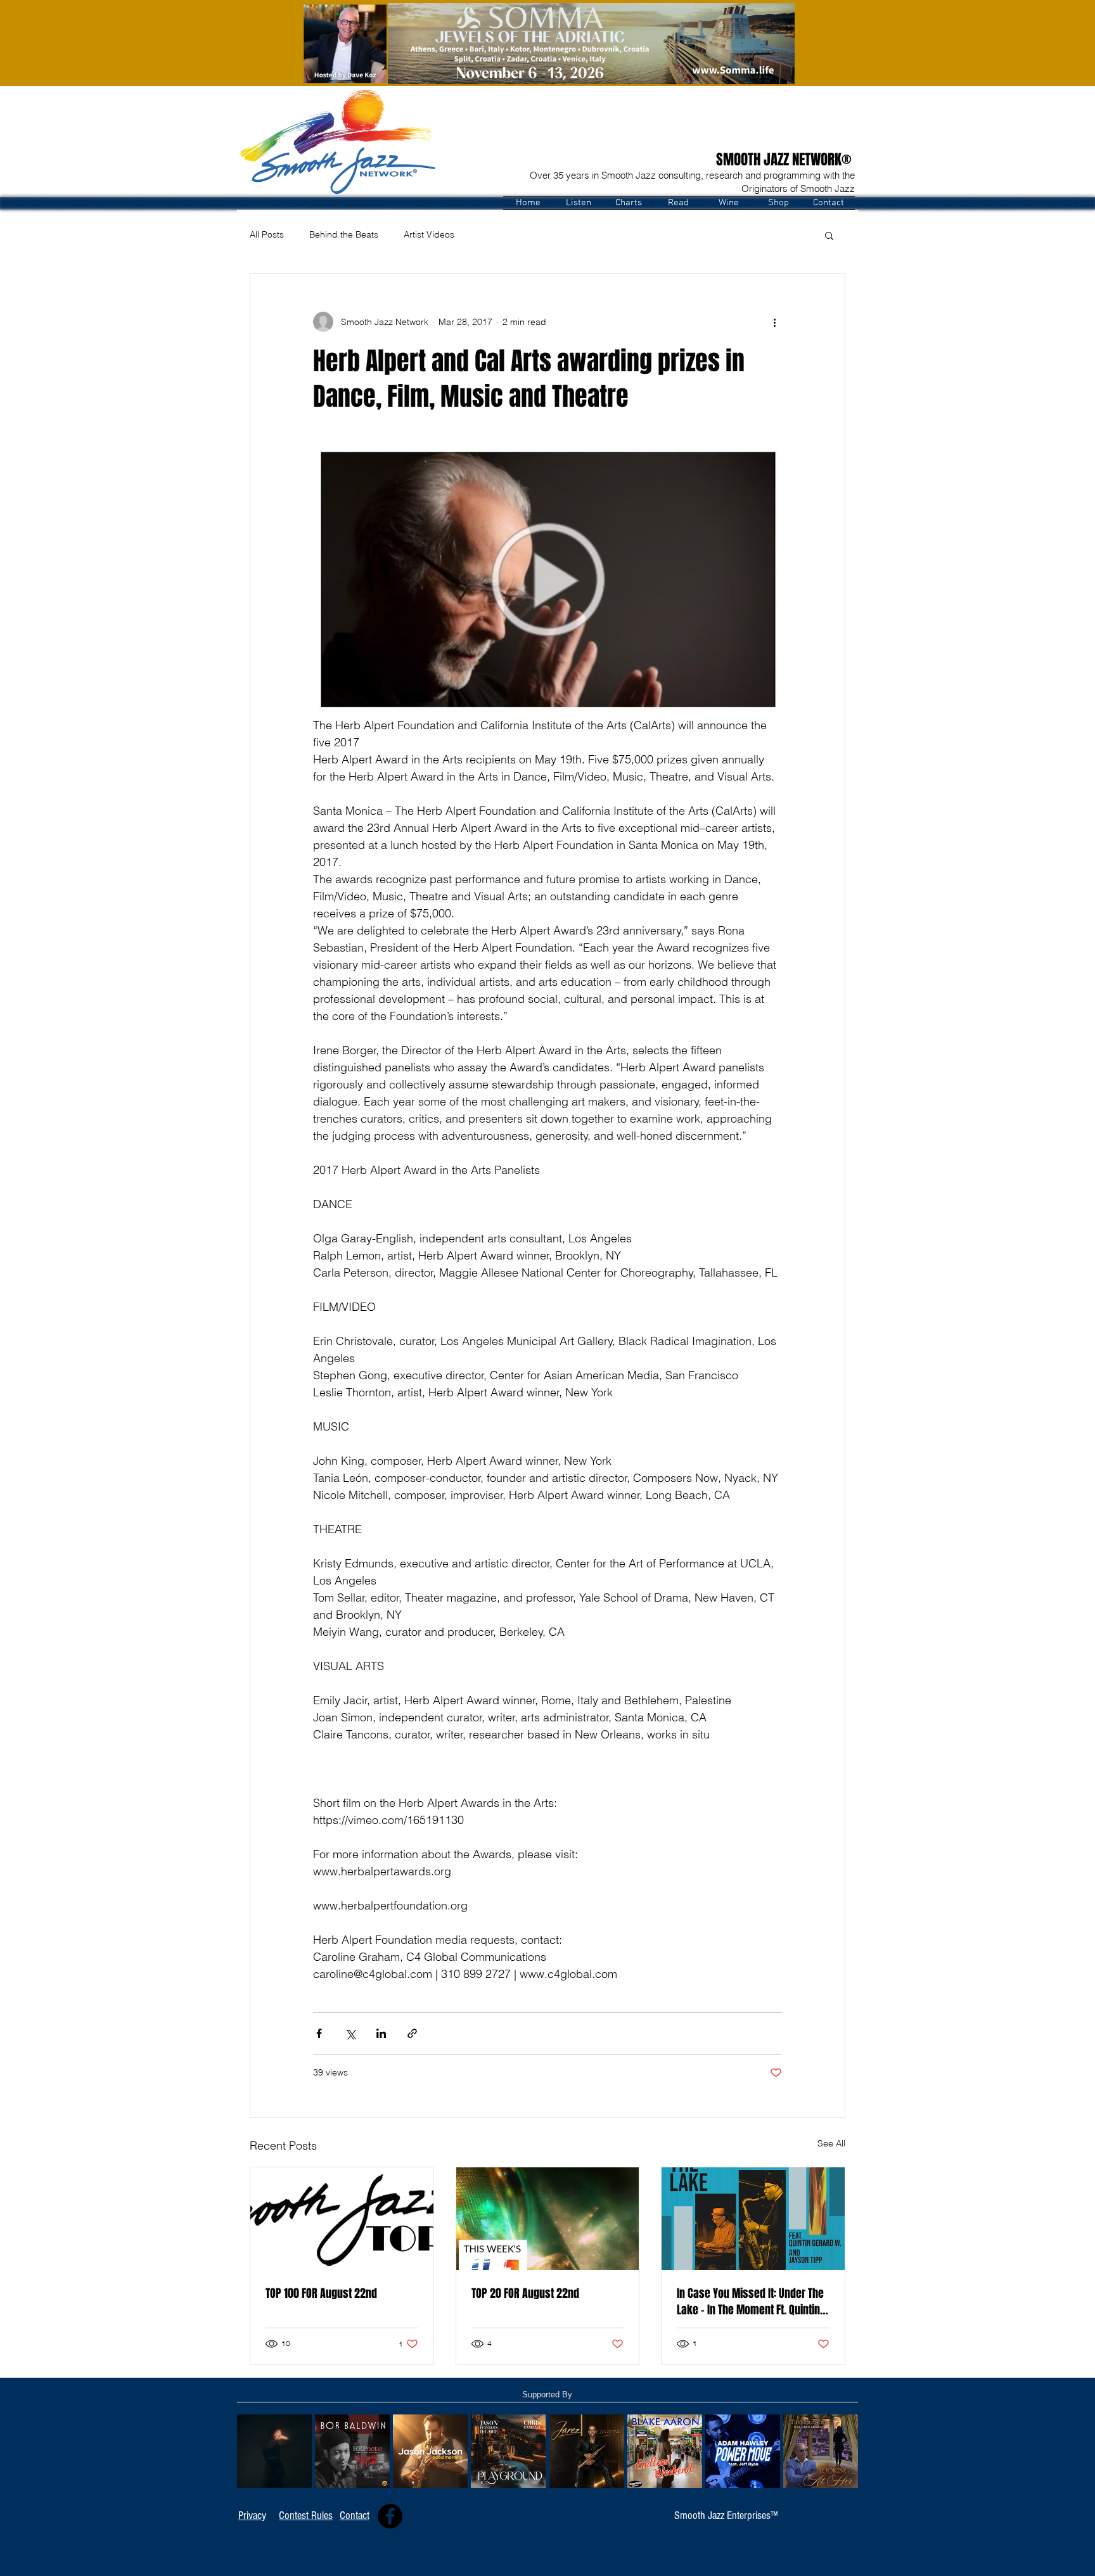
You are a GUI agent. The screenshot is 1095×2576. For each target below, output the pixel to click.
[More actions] (774, 322)
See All (831, 2143)
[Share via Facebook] (319, 2033)
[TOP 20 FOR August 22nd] (548, 2219)
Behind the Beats (344, 234)
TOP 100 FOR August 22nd (321, 2293)
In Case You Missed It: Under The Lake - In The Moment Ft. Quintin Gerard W (750, 2302)
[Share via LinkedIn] (381, 2033)
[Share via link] (412, 2033)
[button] (578, 203)
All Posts (267, 234)
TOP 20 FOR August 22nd (525, 2293)
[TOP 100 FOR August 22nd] (342, 2219)
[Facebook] (390, 2516)
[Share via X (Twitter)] (350, 2033)
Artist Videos (429, 234)
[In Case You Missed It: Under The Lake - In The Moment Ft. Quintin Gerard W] (753, 2219)
